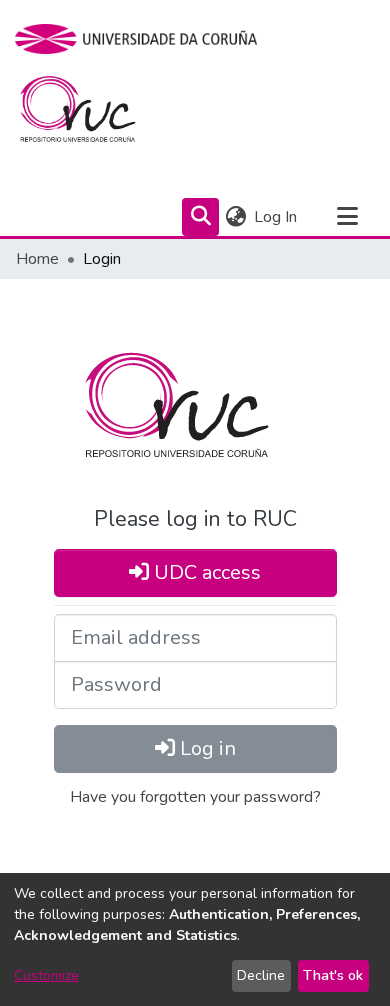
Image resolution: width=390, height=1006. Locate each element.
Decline (261, 975)
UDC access (205, 572)
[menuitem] (235, 217)
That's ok (333, 975)
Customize (46, 975)
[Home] (89, 114)
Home (37, 259)
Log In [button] (276, 217)
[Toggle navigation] (347, 217)
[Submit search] (200, 217)
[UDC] (142, 39)
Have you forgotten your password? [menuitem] (195, 797)
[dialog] (195, 939)
